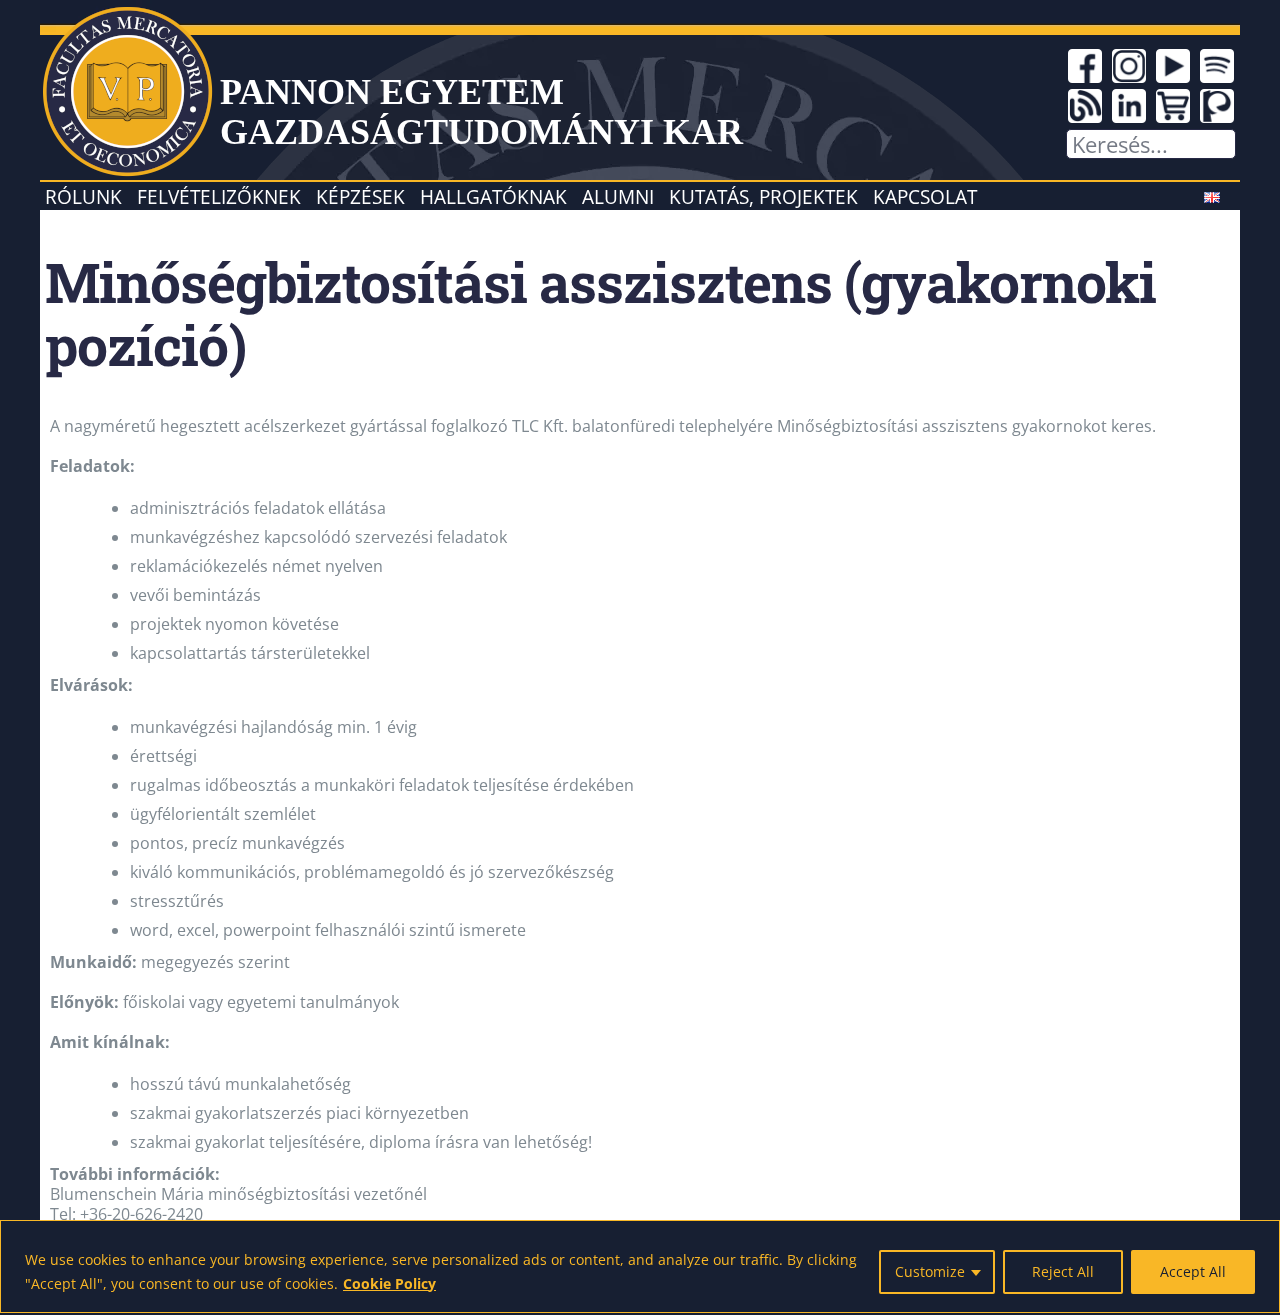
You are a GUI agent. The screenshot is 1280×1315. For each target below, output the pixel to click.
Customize (930, 1271)
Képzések (360, 196)
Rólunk (83, 196)
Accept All (1193, 1271)
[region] (640, 1266)
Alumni (618, 196)
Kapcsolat (925, 196)
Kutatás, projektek (763, 196)
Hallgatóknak (493, 196)
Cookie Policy (389, 1283)
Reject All (1063, 1271)
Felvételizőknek (219, 196)
